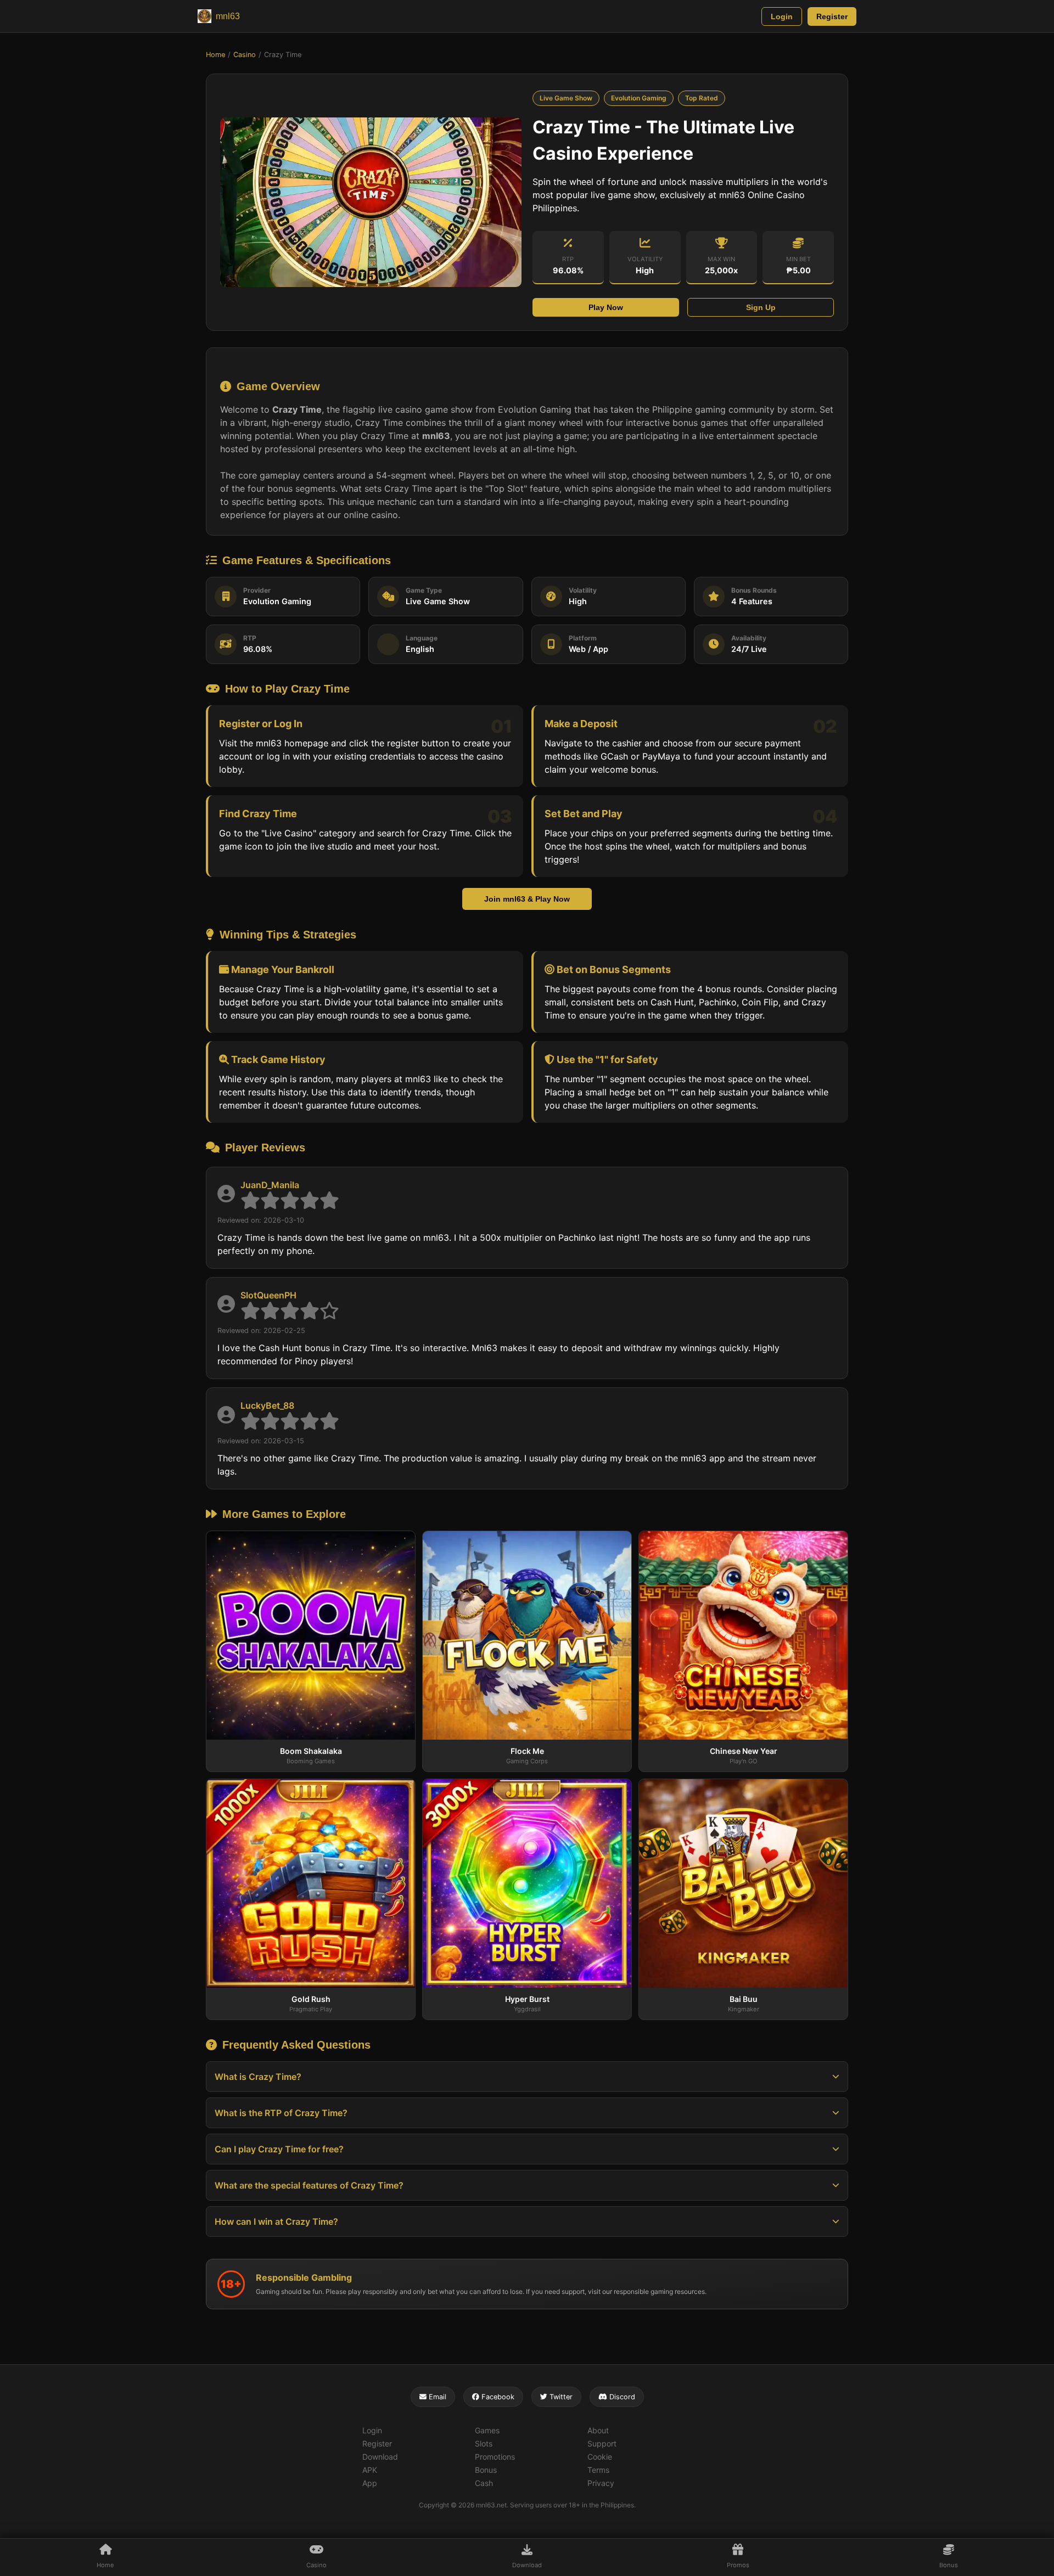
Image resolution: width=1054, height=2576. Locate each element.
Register (832, 16)
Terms (598, 2470)
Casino (245, 55)
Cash (484, 2483)
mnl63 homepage (292, 743)
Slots (484, 2443)
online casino (371, 515)
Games (487, 2430)
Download (380, 2457)
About (598, 2430)
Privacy (601, 2483)
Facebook (497, 2397)
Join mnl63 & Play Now (527, 899)
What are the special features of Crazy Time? (309, 2185)
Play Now (606, 307)
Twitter (560, 2397)
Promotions (495, 2457)
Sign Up (761, 307)
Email (436, 2397)
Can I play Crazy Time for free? (279, 2149)
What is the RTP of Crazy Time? (281, 2113)
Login (782, 16)
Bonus (486, 2470)
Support (602, 2443)
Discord (621, 2397)
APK (370, 2470)
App (370, 2483)
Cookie (600, 2457)
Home (215, 55)
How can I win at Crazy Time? (276, 2221)
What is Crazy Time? (258, 2077)
